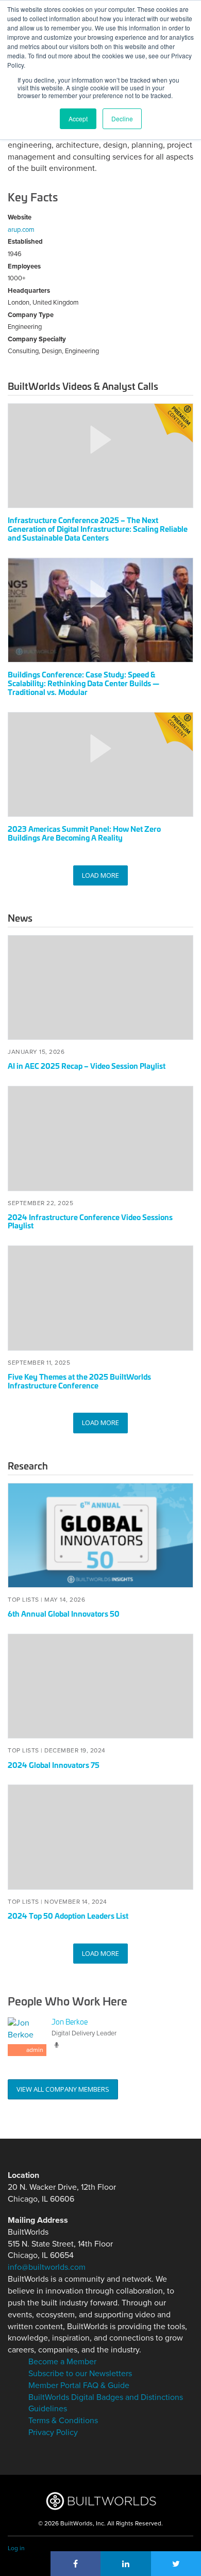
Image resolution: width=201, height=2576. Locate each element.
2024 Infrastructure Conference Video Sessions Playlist (90, 1221)
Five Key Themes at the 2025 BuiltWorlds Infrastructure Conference (79, 1381)
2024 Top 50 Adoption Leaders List (68, 1915)
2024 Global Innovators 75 (54, 1765)
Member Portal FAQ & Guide (79, 2385)
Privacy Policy (53, 2432)
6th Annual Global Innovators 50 (64, 1613)
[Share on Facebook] (76, 2564)
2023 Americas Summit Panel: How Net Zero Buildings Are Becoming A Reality (84, 833)
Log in (16, 2548)
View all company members (63, 2089)
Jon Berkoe (70, 2021)
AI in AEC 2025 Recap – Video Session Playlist (87, 1065)
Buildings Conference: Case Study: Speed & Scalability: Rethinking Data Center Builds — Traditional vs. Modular (83, 683)
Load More (100, 875)
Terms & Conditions (63, 2421)
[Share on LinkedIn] (126, 2564)
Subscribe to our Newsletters (80, 2374)
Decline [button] (122, 118)
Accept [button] (78, 118)
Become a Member (62, 2362)
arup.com (21, 230)
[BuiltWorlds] (101, 2501)
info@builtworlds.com (47, 2267)
